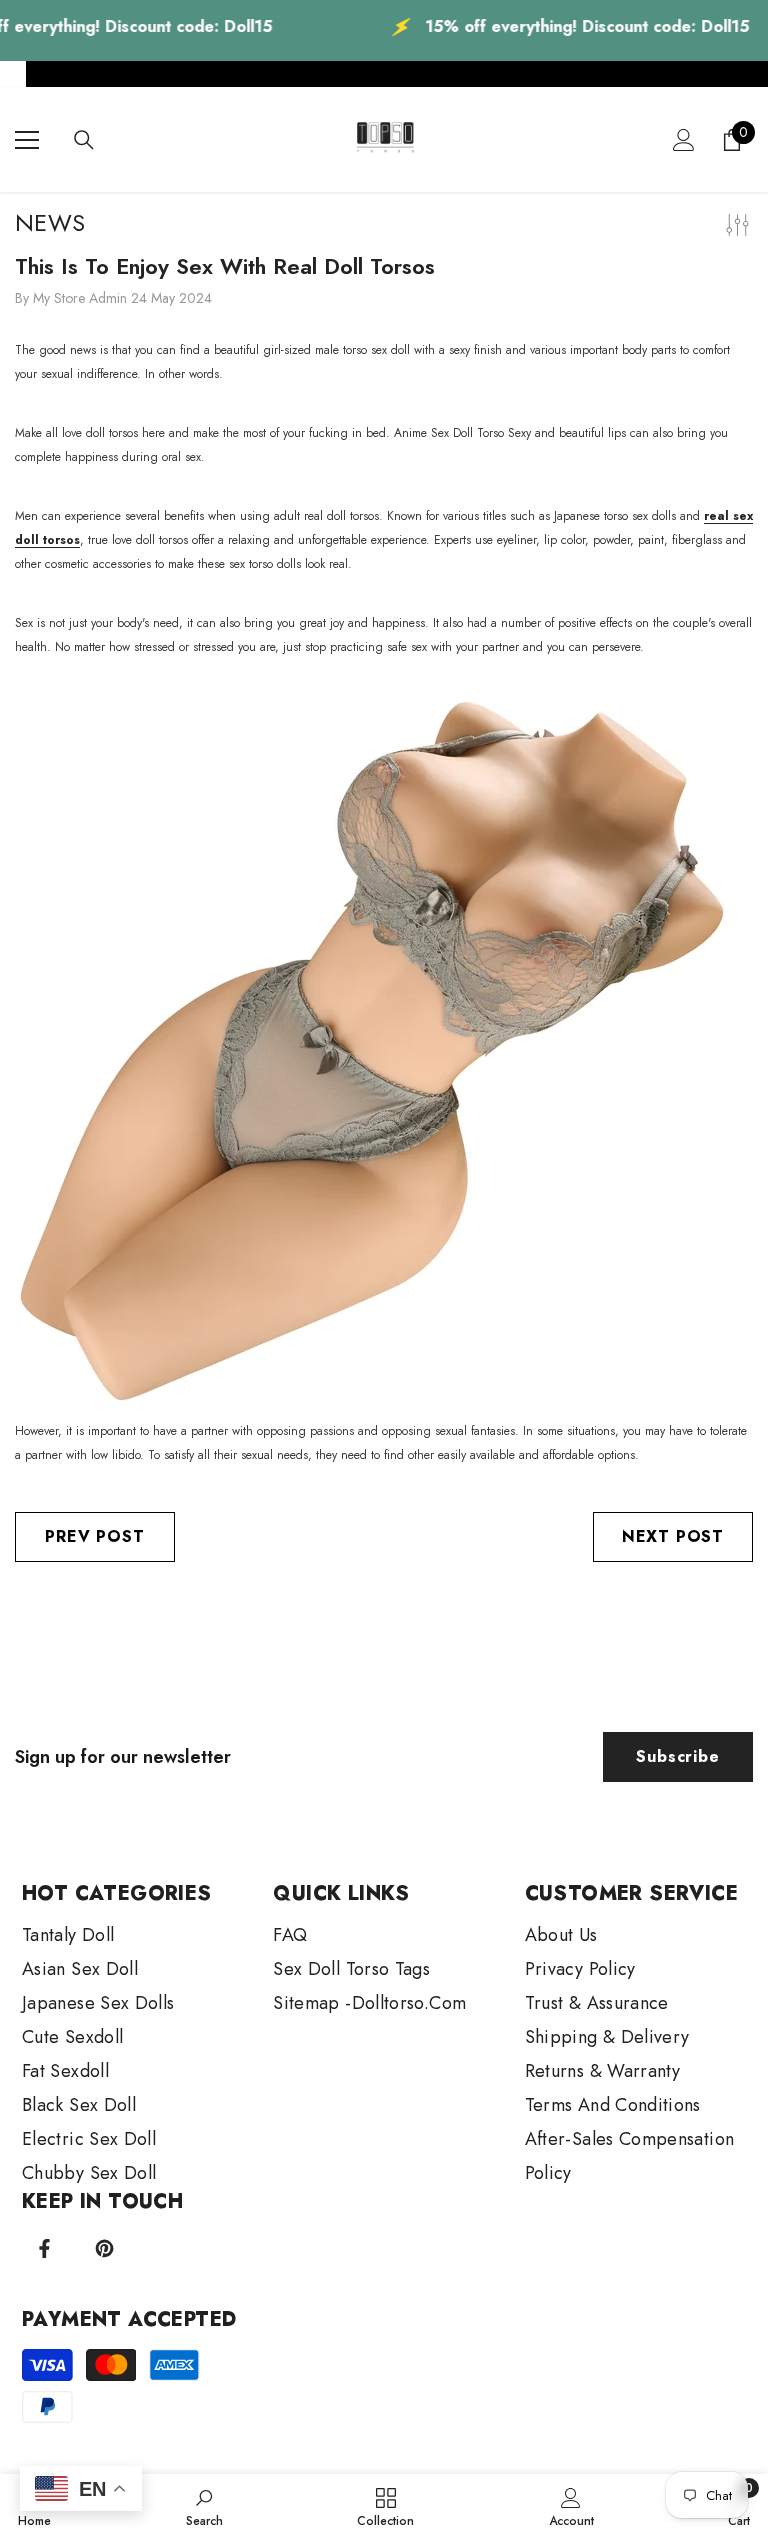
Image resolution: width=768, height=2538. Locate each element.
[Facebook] (44, 2248)
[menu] (27, 140)
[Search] (84, 140)
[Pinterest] (104, 2248)
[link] (204, 2506)
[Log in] (684, 140)
